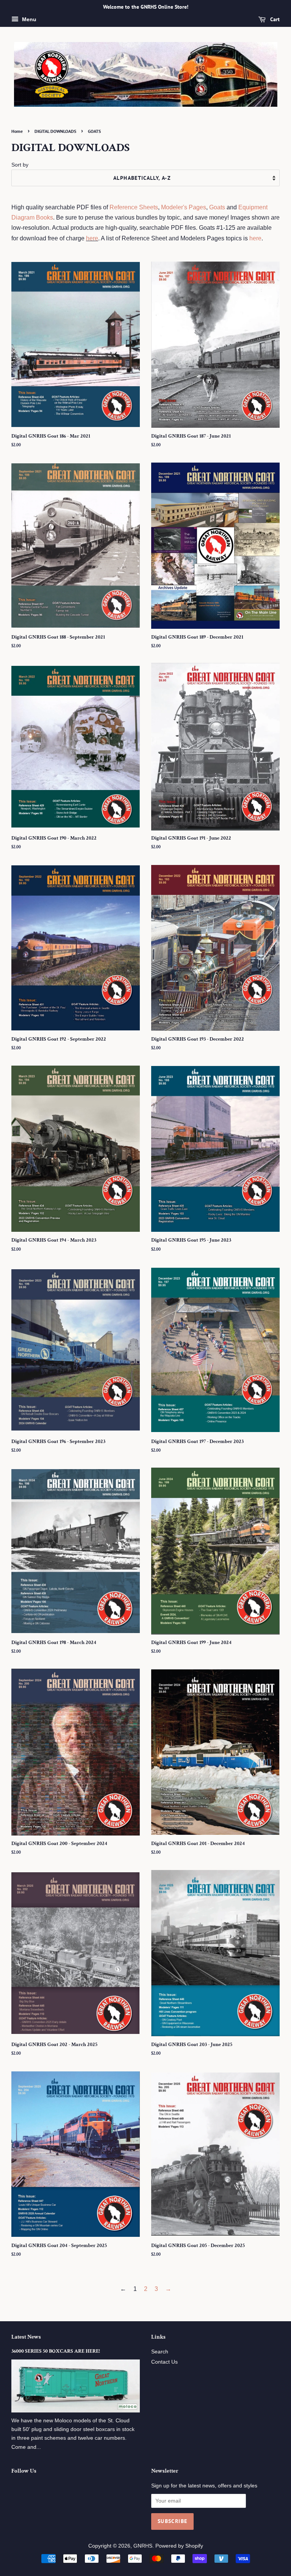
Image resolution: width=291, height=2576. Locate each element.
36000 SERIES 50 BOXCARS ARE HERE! (56, 2351)
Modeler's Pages (184, 207)
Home (17, 131)
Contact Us (164, 2362)
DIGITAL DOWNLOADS (55, 131)
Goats (217, 207)
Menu (28, 19)
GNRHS (143, 2546)
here (92, 238)
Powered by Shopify (179, 2546)
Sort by (20, 165)
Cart (274, 19)
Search (160, 2352)
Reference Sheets (134, 207)
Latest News (26, 2337)
